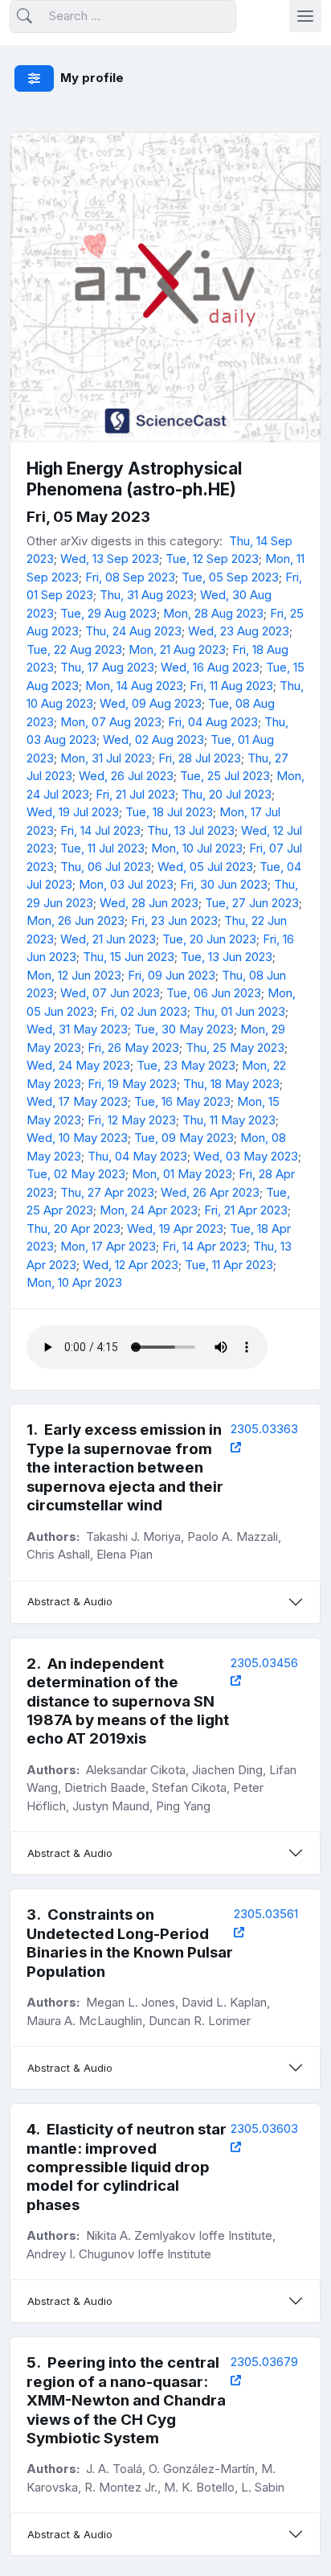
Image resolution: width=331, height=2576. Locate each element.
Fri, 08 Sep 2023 (130, 577)
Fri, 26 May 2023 (133, 1048)
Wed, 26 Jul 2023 (126, 776)
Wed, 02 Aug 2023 (153, 740)
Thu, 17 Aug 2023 (107, 667)
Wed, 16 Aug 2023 (210, 667)
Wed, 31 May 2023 (77, 1029)
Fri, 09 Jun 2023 (172, 975)
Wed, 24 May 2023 (78, 1065)
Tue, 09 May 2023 (184, 1138)
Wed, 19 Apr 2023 (175, 1228)
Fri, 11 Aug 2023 (231, 686)
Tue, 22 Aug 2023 (74, 649)
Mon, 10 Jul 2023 (197, 848)
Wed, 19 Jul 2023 (73, 812)
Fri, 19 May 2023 (132, 1084)
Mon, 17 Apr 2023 (108, 1246)
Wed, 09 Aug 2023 (151, 703)
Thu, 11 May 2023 (229, 1120)
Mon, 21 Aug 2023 (177, 649)
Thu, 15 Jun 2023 (129, 957)
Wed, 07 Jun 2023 (110, 993)
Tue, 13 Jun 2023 (227, 957)
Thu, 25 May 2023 (235, 1048)
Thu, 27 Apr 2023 (107, 1192)
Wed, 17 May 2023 (77, 1101)
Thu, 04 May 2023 (137, 1156)
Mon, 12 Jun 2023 (74, 975)
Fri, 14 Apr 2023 (204, 1246)
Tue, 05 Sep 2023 (230, 577)
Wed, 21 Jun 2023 (108, 939)
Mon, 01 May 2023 (182, 1174)
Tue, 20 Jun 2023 (209, 939)
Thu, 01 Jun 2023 (239, 1011)
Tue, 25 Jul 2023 (225, 776)
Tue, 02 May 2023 (76, 1174)
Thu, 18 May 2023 (231, 1084)
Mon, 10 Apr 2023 (74, 1282)
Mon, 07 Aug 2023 (111, 722)
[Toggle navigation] (305, 16)
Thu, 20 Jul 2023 (227, 794)
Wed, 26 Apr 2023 (210, 1192)
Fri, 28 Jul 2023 (200, 758)
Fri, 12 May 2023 (132, 1120)
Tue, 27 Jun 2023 (252, 903)
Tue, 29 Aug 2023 (108, 613)
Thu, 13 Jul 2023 (191, 830)
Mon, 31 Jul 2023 (106, 758)
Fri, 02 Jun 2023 (144, 1011)
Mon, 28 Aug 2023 (213, 613)
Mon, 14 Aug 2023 (134, 686)
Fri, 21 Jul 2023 (135, 794)
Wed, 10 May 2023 (77, 1138)
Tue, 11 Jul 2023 (102, 848)
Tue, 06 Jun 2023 (214, 993)
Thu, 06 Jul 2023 (106, 867)
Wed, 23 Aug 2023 (239, 631)
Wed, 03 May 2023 (246, 1156)
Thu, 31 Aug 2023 (147, 595)
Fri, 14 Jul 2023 (100, 830)
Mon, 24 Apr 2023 (149, 1210)
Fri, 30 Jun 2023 (224, 884)
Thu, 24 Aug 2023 (133, 631)
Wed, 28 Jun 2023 (149, 903)
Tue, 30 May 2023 (184, 1029)
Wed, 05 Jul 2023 (205, 867)
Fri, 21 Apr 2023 (246, 1210)
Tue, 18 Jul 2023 (169, 812)
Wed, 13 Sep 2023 (110, 559)
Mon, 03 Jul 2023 (126, 884)
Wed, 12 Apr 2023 (131, 1265)
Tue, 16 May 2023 (182, 1101)
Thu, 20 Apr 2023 (74, 1228)
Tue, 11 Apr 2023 (229, 1265)
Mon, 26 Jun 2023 (76, 920)
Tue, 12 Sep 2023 (212, 559)
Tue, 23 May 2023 (186, 1065)
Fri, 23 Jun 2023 (174, 920)
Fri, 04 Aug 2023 (213, 722)
